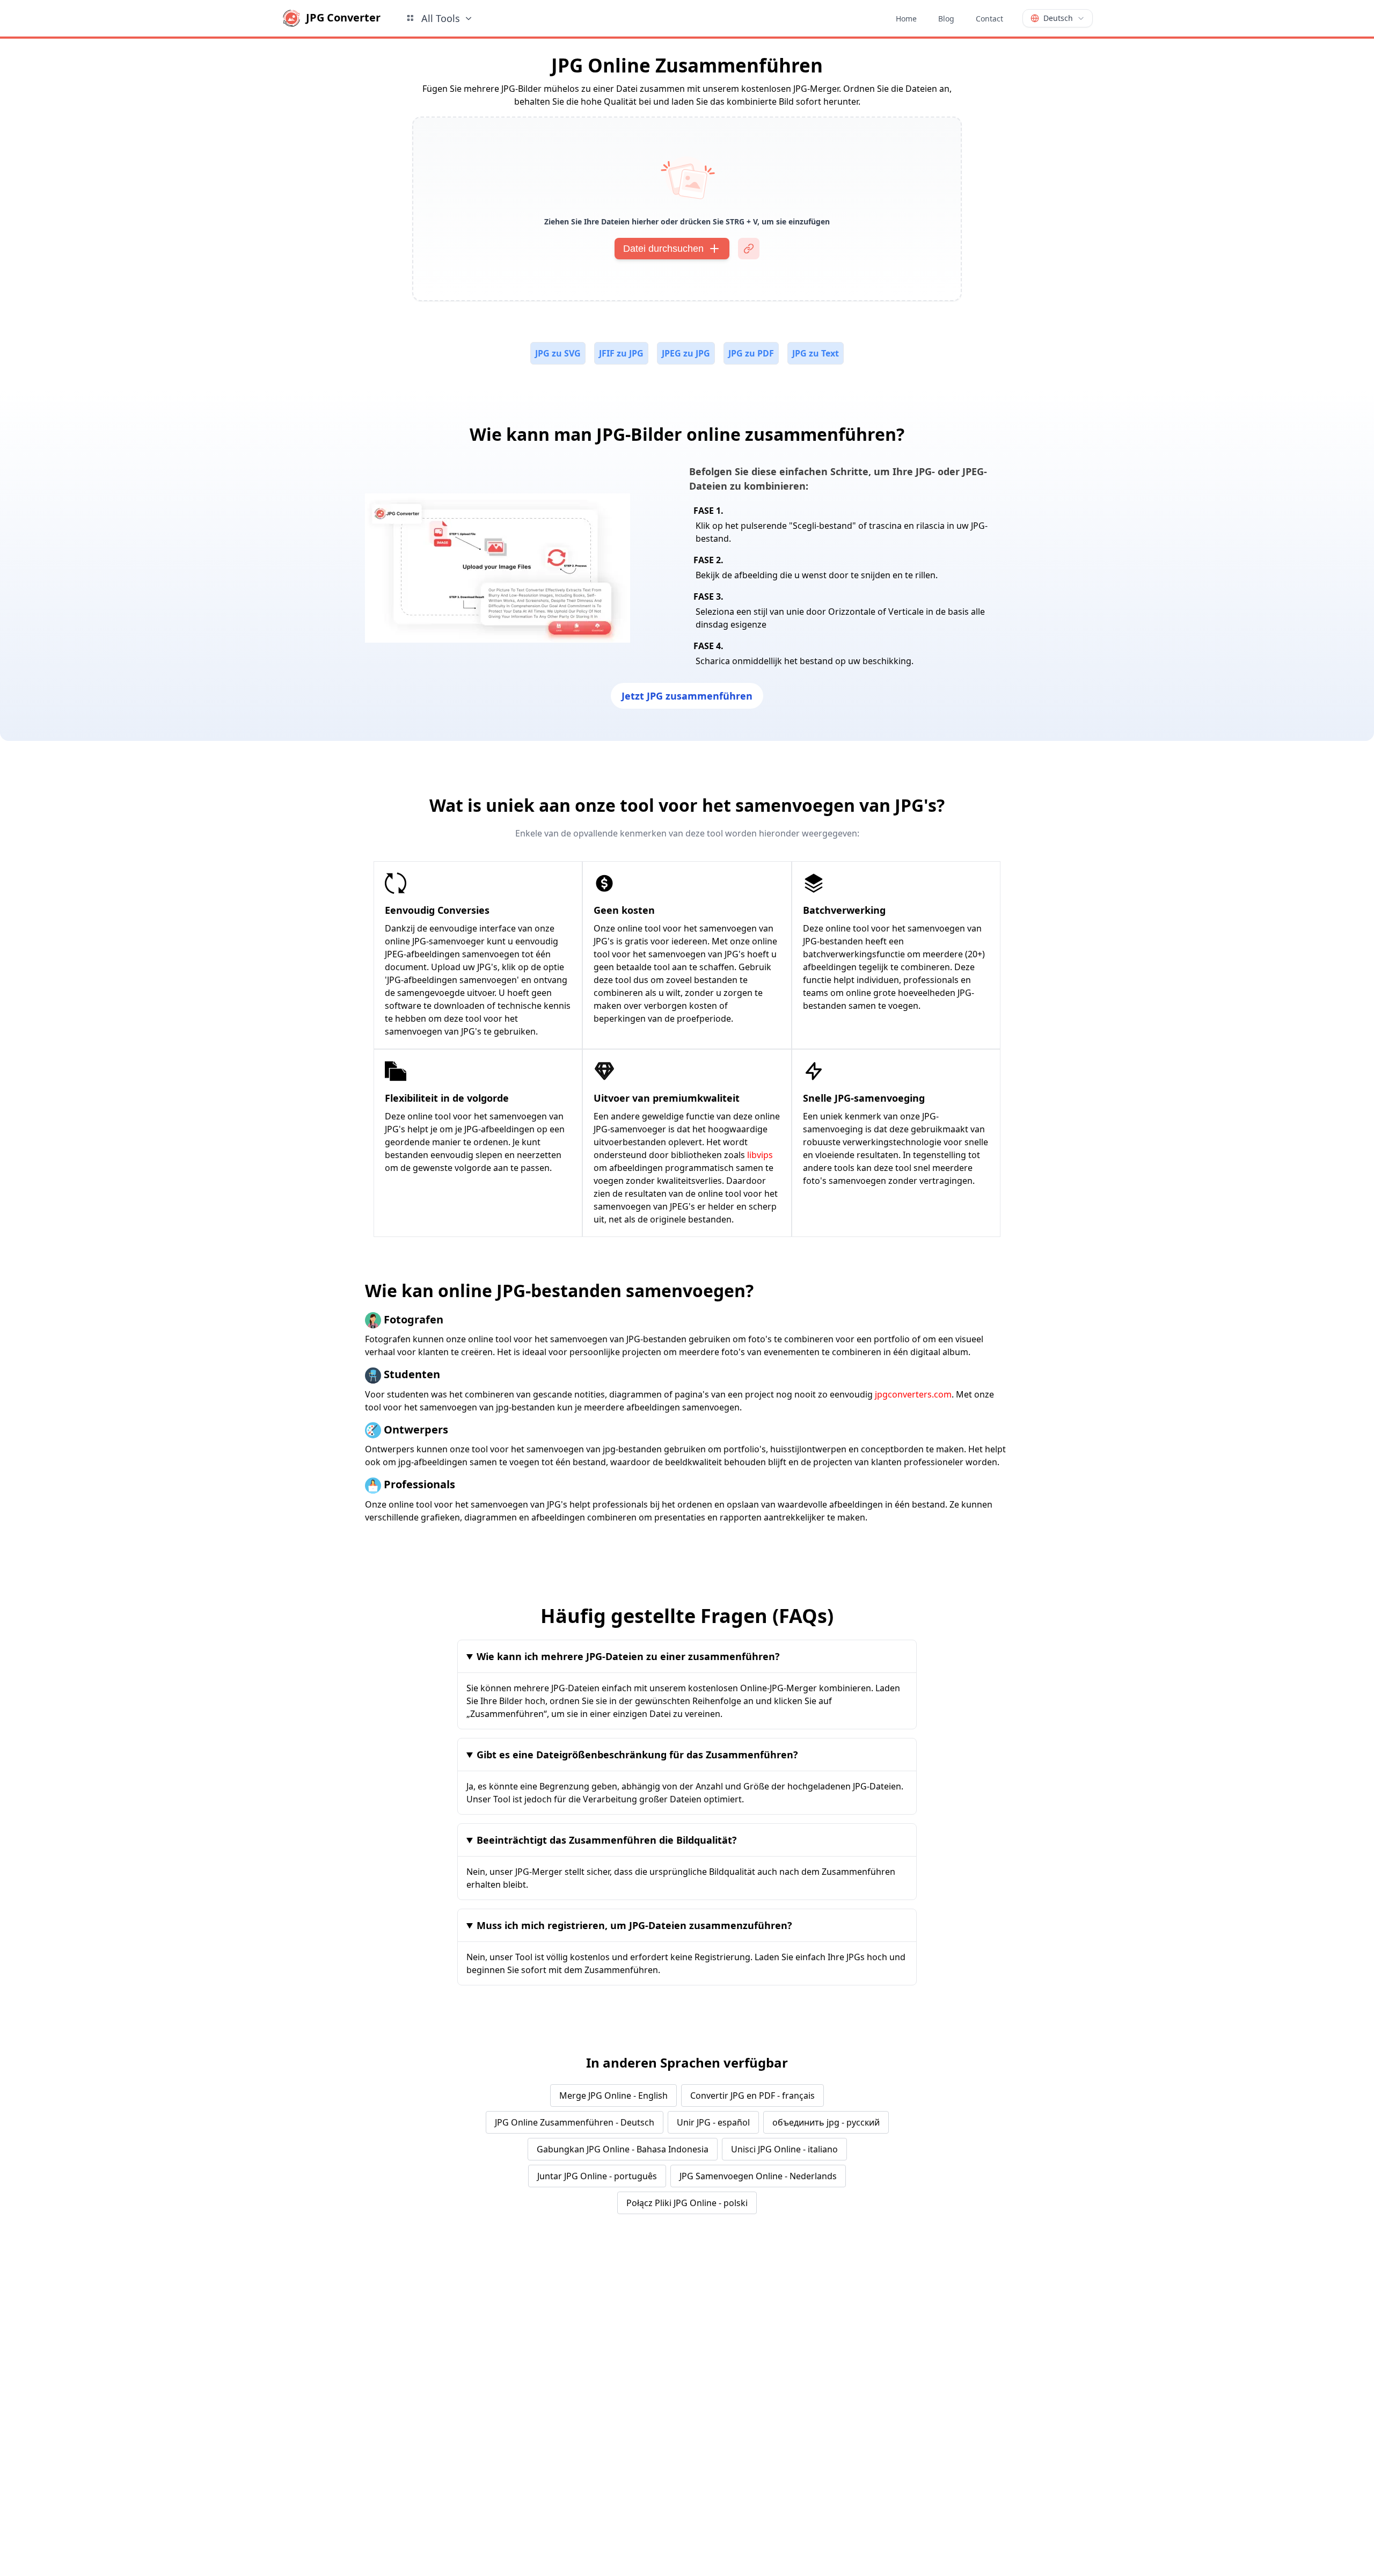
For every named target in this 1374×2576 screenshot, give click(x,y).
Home (906, 19)
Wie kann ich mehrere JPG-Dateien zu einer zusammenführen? (628, 1656)
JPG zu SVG (558, 353)
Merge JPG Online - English (613, 2095)
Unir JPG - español (713, 2122)
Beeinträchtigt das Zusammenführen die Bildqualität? (607, 1840)
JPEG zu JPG (686, 353)
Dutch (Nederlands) (947, 2563)
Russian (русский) (945, 2463)
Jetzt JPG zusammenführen (687, 696)
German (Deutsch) (945, 2418)
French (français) (942, 2396)
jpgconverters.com (913, 1394)
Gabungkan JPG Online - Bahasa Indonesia (623, 2149)
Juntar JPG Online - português (597, 2176)
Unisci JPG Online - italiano (784, 2149)
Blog (946, 19)
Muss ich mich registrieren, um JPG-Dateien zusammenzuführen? (634, 1925)
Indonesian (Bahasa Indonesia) (947, 2490)
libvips (760, 1155)
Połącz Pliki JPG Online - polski (687, 2203)
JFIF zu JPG (621, 353)
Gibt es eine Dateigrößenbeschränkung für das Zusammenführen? (637, 1755)
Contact (989, 19)
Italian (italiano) (941, 2518)
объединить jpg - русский (826, 2122)
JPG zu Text (816, 353)
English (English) (942, 2373)
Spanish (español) (944, 2441)
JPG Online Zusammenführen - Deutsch (575, 2122)
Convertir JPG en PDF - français (752, 2095)
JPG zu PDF (751, 353)
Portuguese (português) (955, 2541)
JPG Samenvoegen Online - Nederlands (758, 2176)
